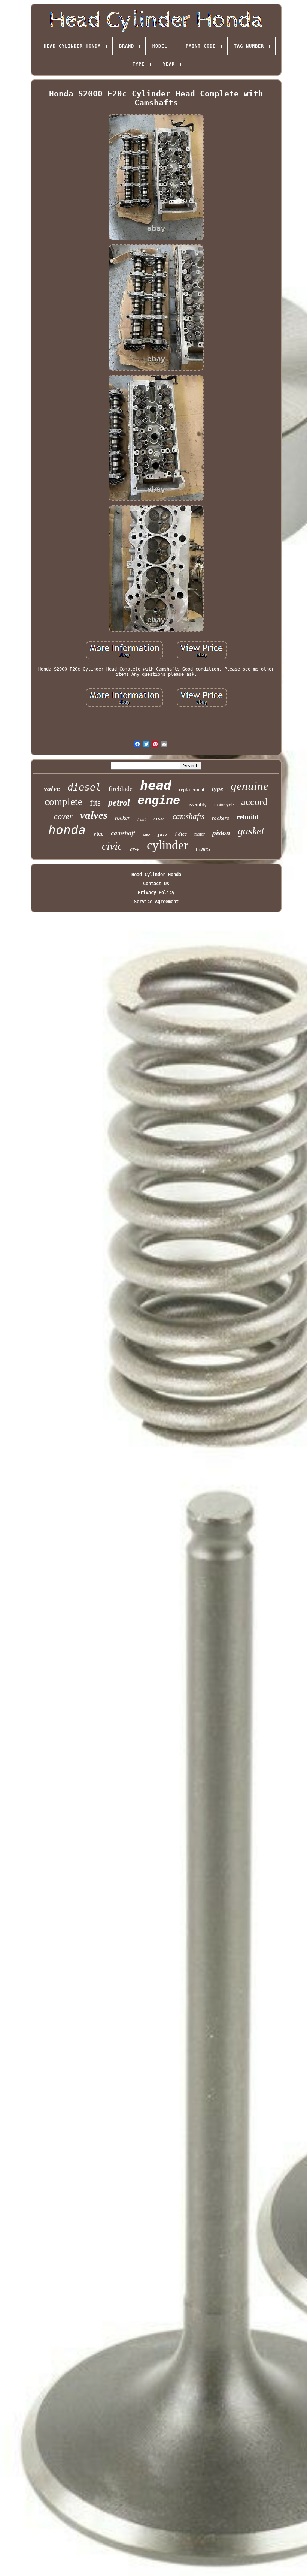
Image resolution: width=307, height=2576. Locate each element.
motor (200, 834)
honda (67, 830)
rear (159, 818)
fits (95, 803)
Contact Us (156, 884)
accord (254, 802)
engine (159, 801)
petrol (119, 803)
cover (63, 816)
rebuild (248, 817)
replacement (192, 790)
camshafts (189, 816)
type (218, 789)
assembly (197, 805)
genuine (250, 786)
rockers (221, 818)
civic (112, 846)
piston (221, 833)
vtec (98, 833)
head (156, 785)
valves (94, 815)
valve (52, 788)
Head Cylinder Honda (156, 875)
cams (203, 849)
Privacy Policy (156, 893)
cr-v (135, 849)
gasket (251, 831)
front (142, 819)
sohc (146, 835)
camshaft (123, 833)
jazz (162, 835)
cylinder (167, 845)
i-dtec (181, 834)
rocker (122, 818)
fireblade (121, 789)
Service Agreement (156, 902)
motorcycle (224, 805)
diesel (84, 787)
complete (63, 802)
